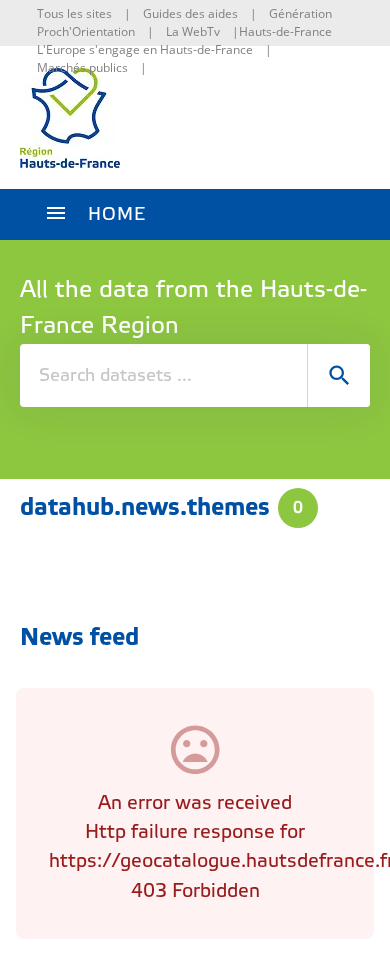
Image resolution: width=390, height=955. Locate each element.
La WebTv (193, 31)
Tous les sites (74, 13)
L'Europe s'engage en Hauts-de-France (145, 49)
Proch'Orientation (86, 31)
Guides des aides (190, 13)
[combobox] (195, 375)
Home (117, 214)
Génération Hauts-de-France (285, 22)
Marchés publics (82, 67)
